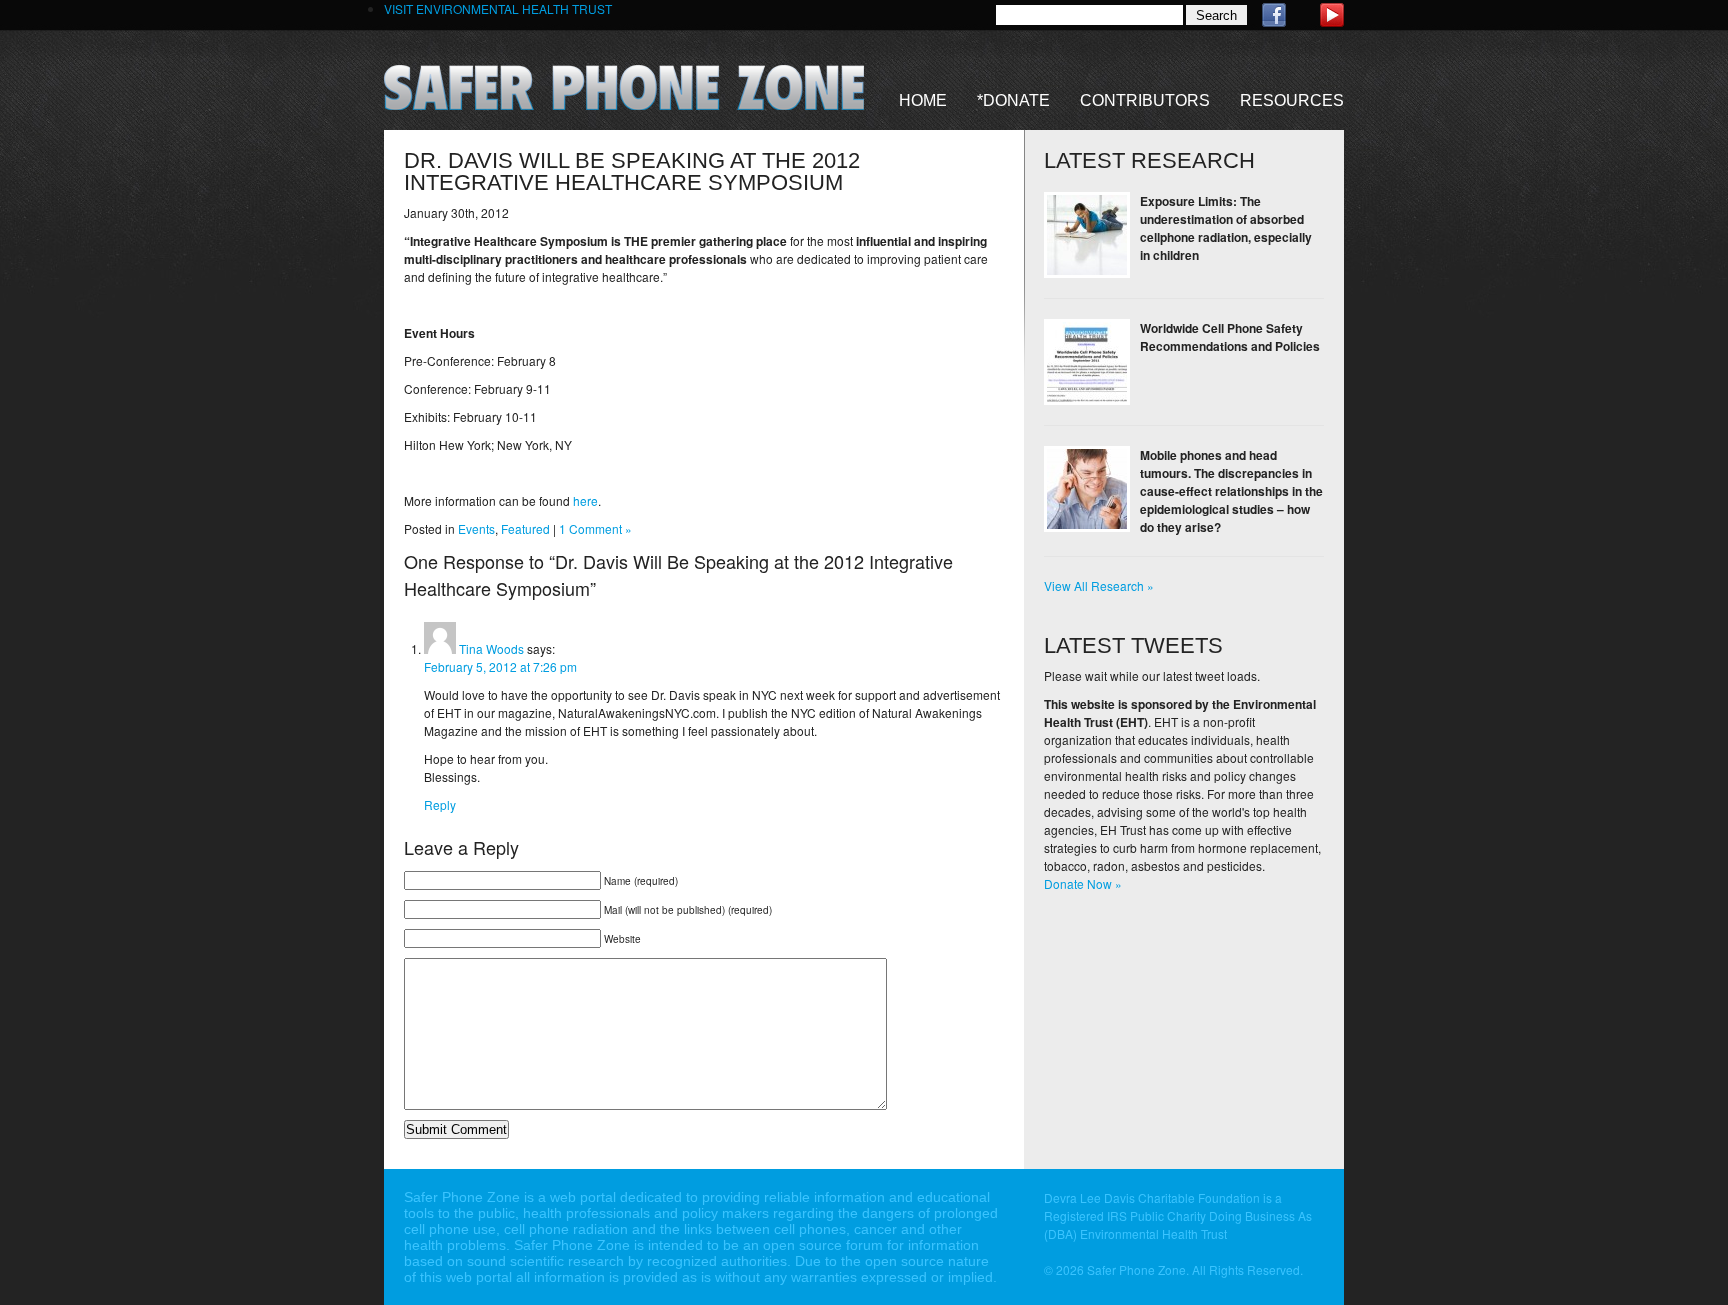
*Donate (1013, 100)
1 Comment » (595, 528)
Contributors (1145, 100)
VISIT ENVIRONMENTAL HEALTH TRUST (498, 8)
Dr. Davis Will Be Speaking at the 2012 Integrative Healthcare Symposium (632, 171)
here (585, 500)
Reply (440, 804)
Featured (525, 528)
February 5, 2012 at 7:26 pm (500, 666)
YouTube (1332, 15)
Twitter (1303, 15)
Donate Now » (1083, 883)
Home (923, 100)
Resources (1292, 100)
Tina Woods (491, 648)
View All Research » (1099, 585)
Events (476, 528)
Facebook (1274, 15)
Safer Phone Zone (624, 87)
